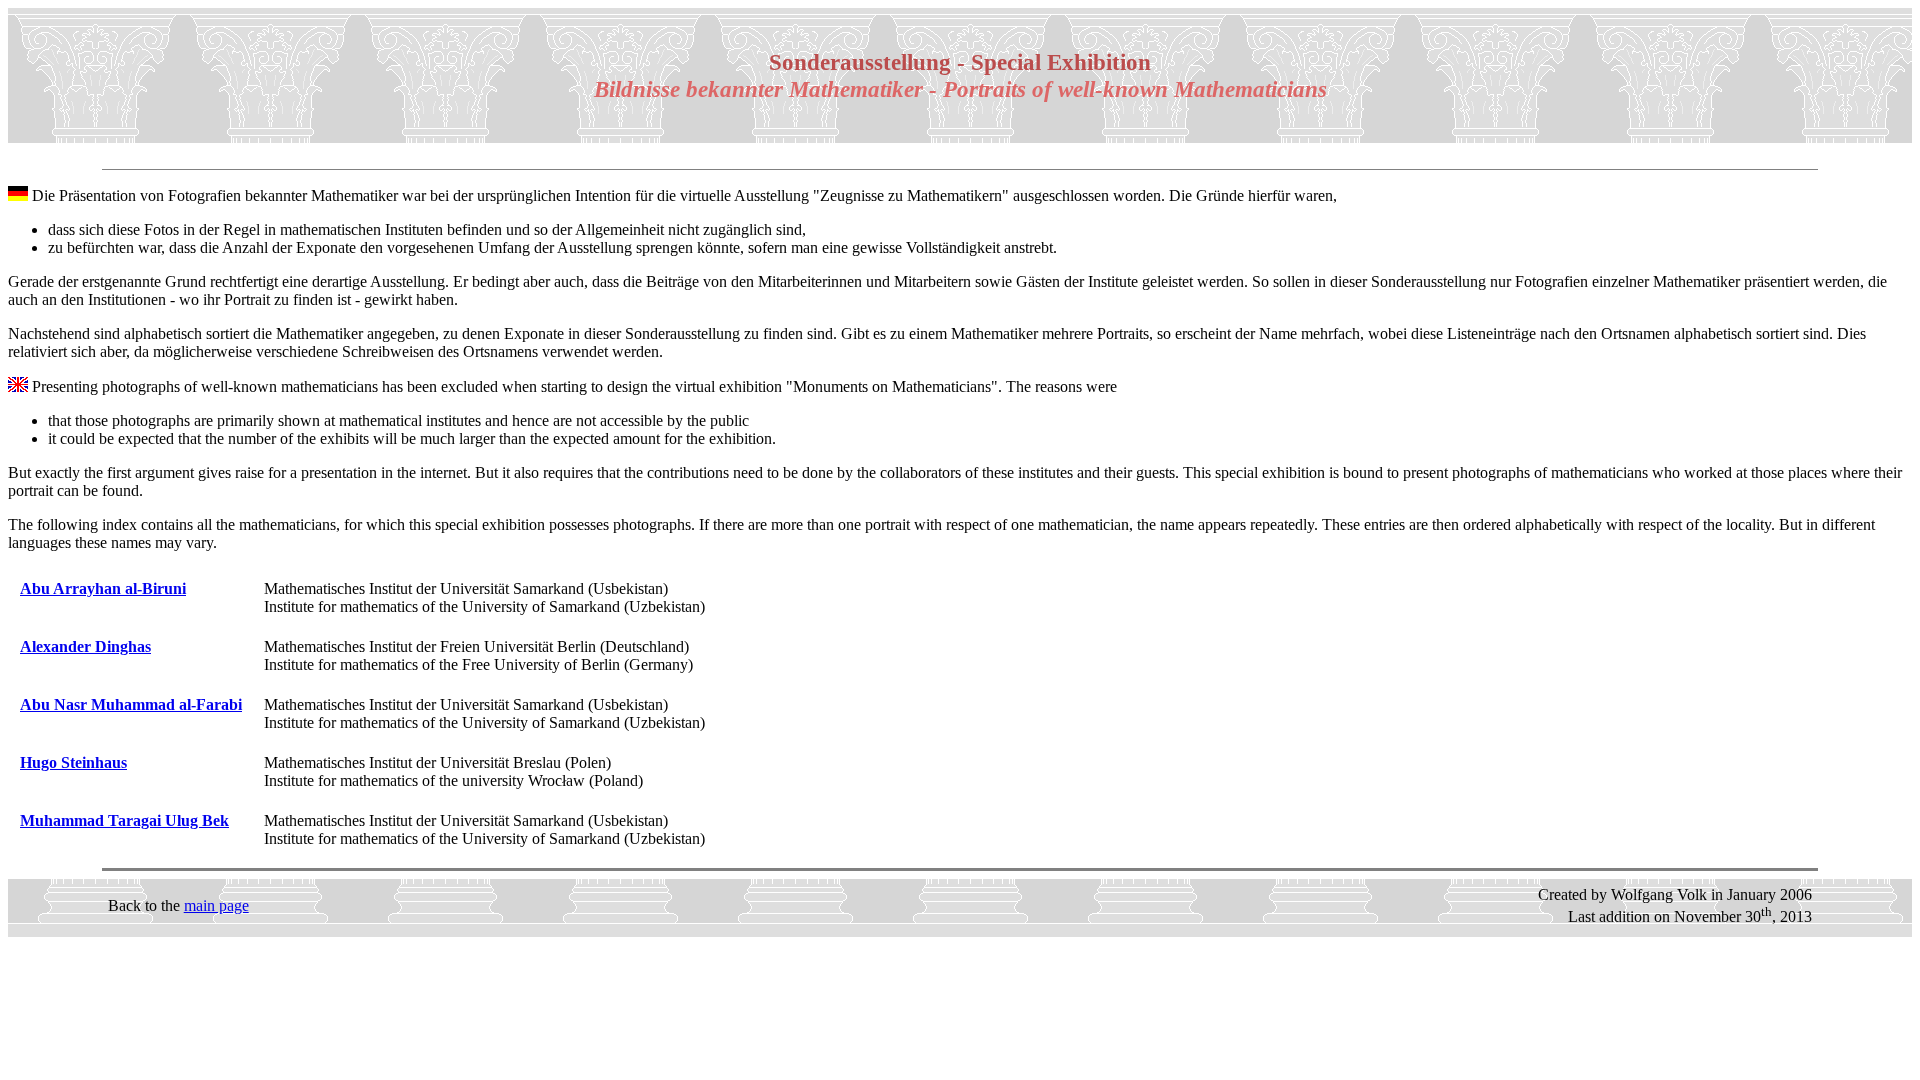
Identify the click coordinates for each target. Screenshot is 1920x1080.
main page (216, 905)
